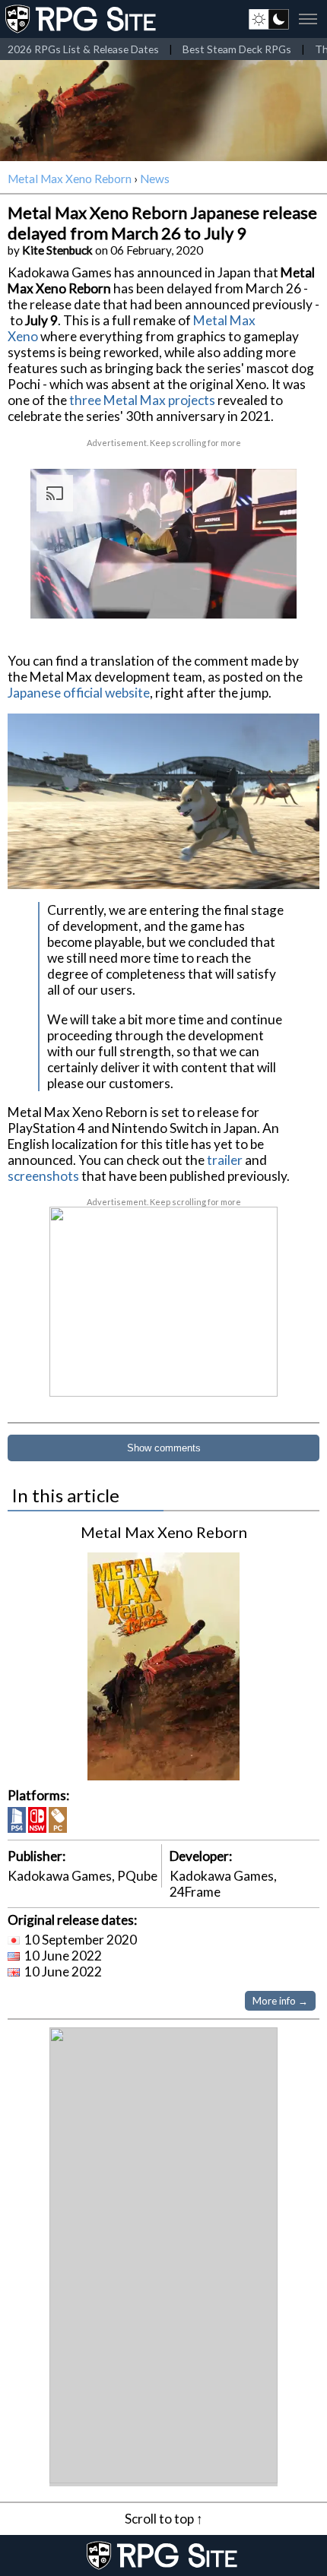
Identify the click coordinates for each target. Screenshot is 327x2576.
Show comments (164, 1448)
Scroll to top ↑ (164, 2519)
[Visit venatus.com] (267, 594)
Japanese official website (79, 693)
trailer (225, 1160)
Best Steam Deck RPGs (237, 49)
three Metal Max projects (142, 400)
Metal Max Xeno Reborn (70, 179)
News (155, 179)
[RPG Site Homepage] (82, 19)
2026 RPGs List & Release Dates (83, 49)
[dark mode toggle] (269, 19)
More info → (280, 2001)
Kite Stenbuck (57, 250)
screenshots (43, 1176)
